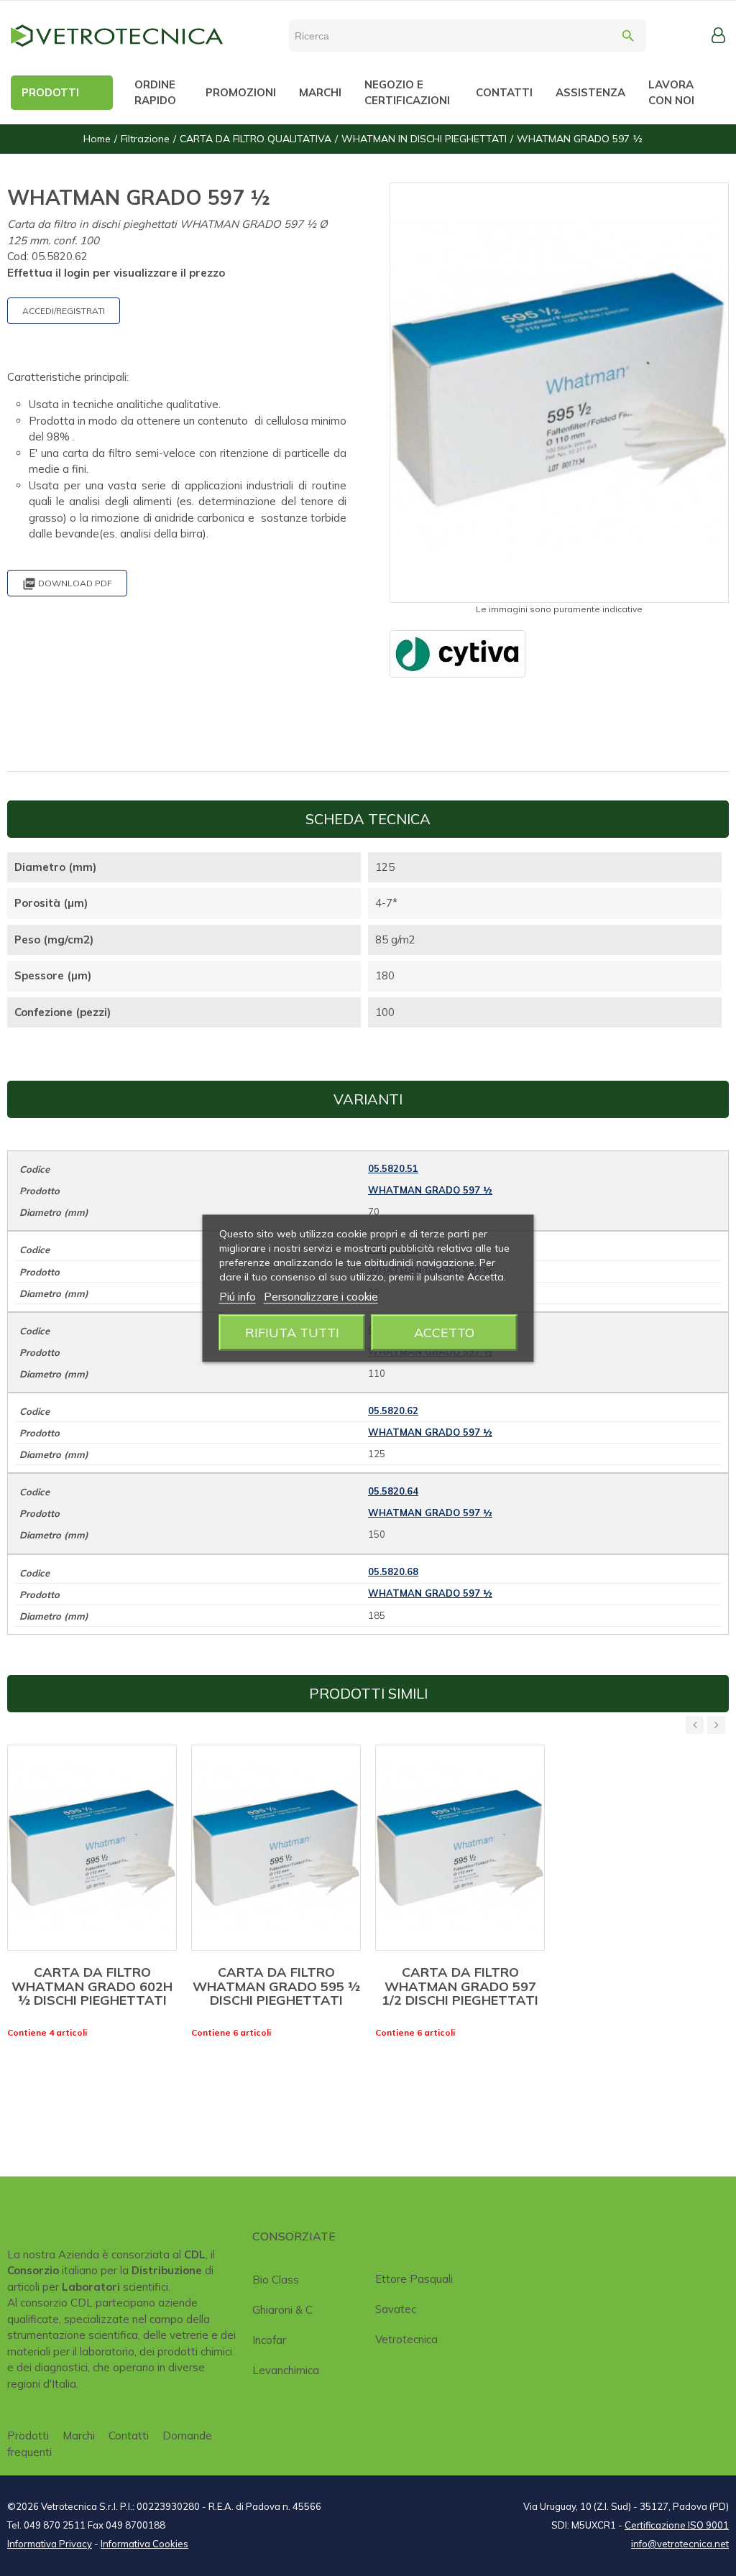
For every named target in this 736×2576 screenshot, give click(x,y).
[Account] (718, 35)
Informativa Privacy (50, 2544)
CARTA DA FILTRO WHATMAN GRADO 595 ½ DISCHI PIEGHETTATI (276, 1986)
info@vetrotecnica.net (680, 2544)
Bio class (276, 2280)
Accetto (444, 1332)
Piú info (238, 1296)
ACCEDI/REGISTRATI (64, 311)
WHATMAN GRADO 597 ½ (430, 1190)
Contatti (129, 2436)
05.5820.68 (393, 1571)
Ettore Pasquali (414, 2279)
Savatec (396, 2309)
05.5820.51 (393, 1168)
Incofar (269, 2340)
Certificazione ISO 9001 (677, 2525)
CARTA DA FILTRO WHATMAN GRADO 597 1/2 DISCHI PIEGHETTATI (460, 1986)
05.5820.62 (393, 1411)
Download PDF (67, 584)
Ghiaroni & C (282, 2310)
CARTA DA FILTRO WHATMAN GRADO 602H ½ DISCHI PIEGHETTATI (92, 1986)
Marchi (79, 2436)
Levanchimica (286, 2370)
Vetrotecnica (406, 2339)
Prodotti (28, 2436)
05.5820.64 (393, 1491)
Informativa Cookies (144, 2544)
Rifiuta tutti (292, 1332)
